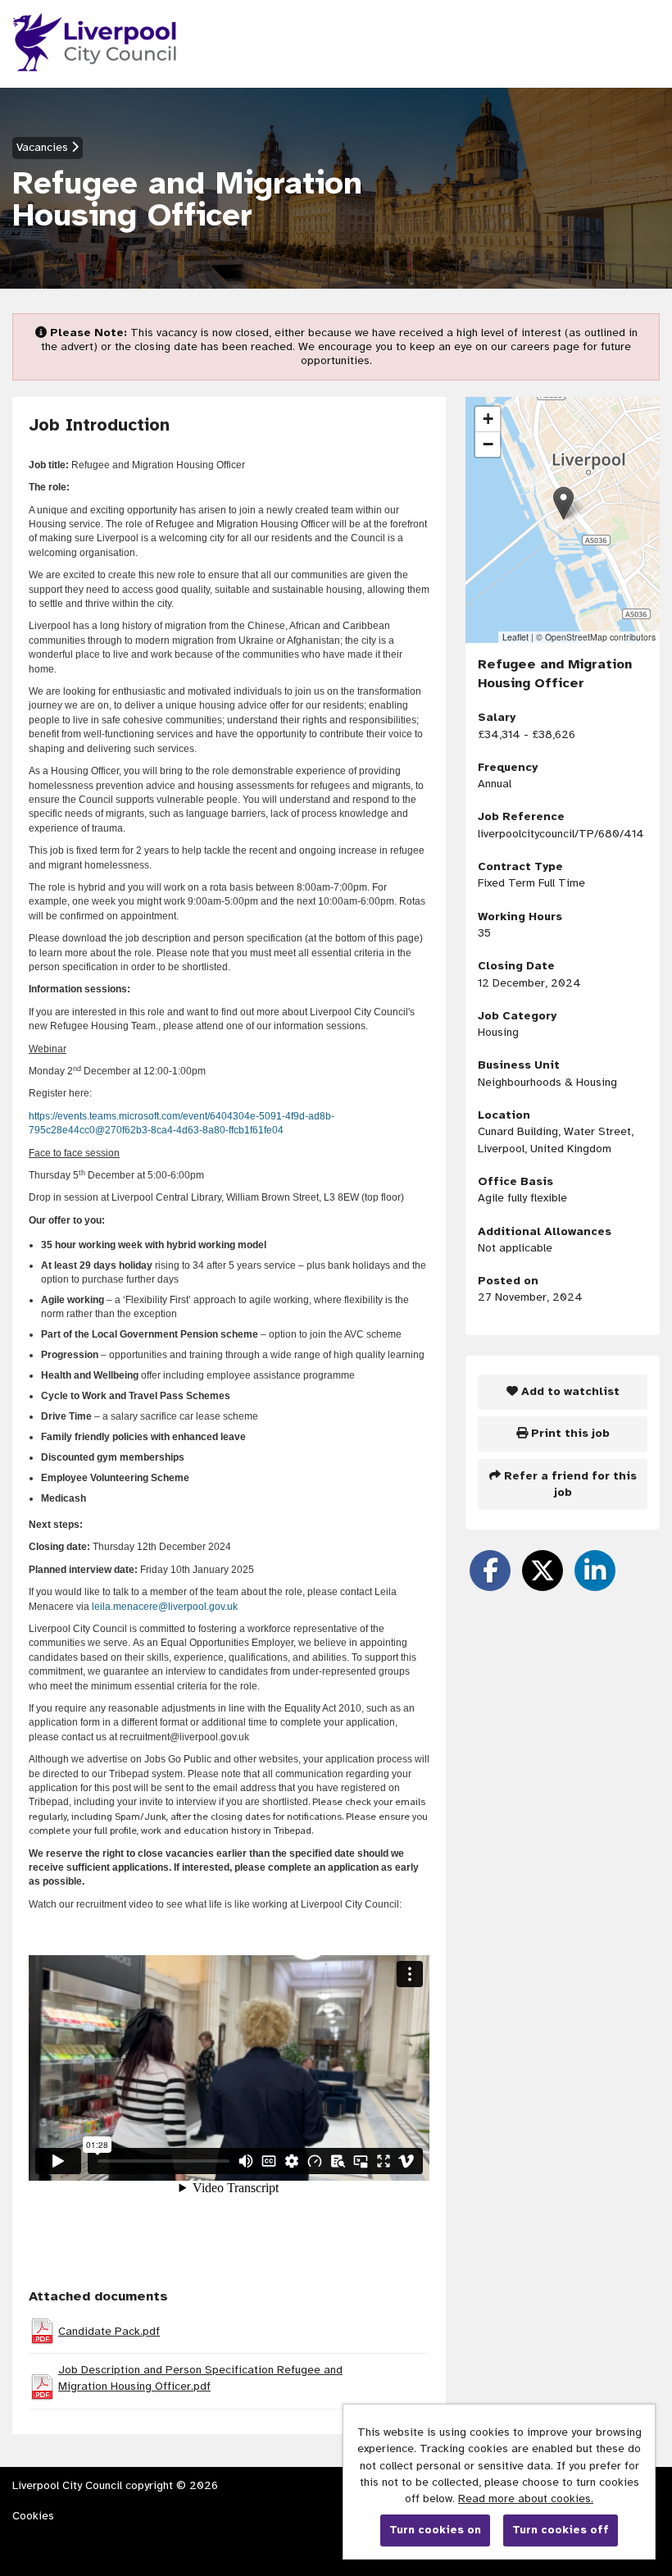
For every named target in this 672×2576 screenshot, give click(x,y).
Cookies (33, 2516)
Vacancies (44, 147)
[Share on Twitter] (543, 1571)
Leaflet (515, 637)
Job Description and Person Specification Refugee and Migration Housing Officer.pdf (200, 2378)
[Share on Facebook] (490, 1571)
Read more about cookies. (526, 2498)
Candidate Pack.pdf (109, 2331)
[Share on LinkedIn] (595, 1571)
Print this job (569, 1433)
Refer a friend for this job (569, 1484)
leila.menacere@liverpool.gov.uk (165, 1607)
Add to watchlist (569, 1391)
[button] (563, 503)
